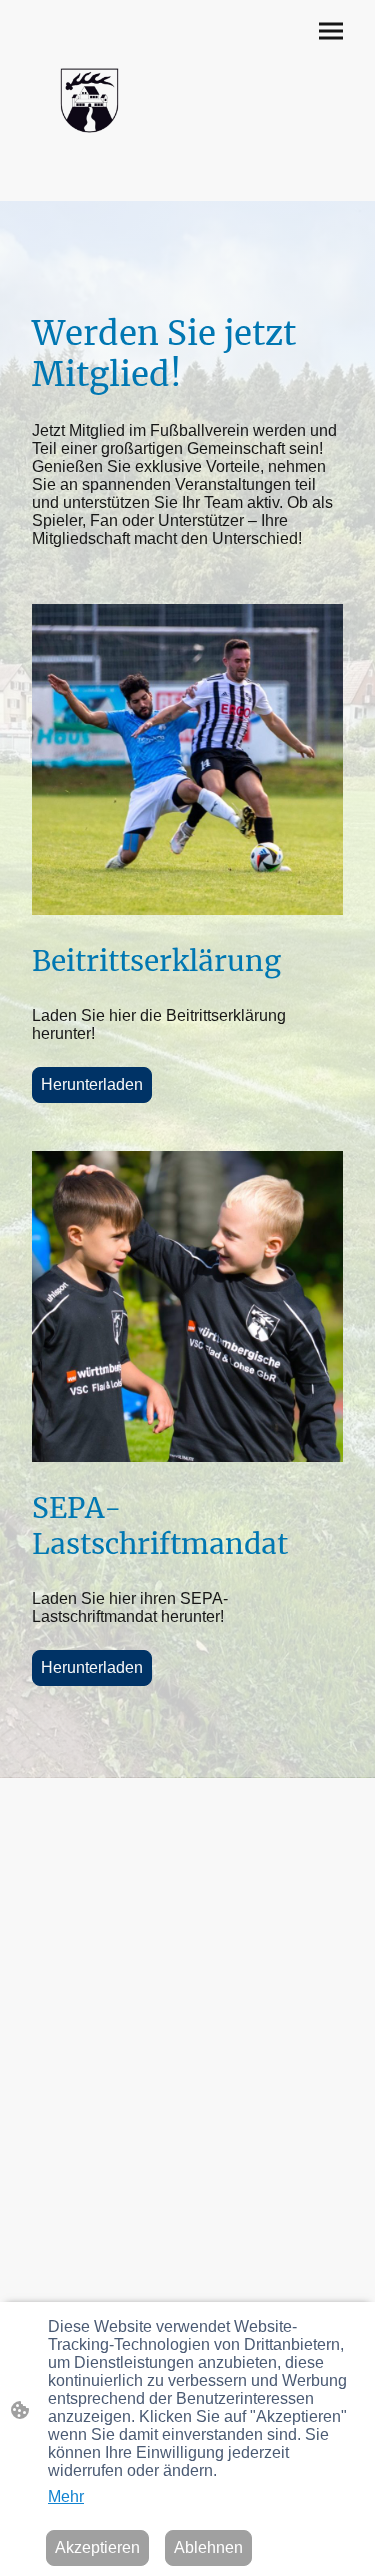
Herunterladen (92, 1084)
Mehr (66, 2496)
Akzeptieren (97, 2547)
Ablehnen (208, 2547)
